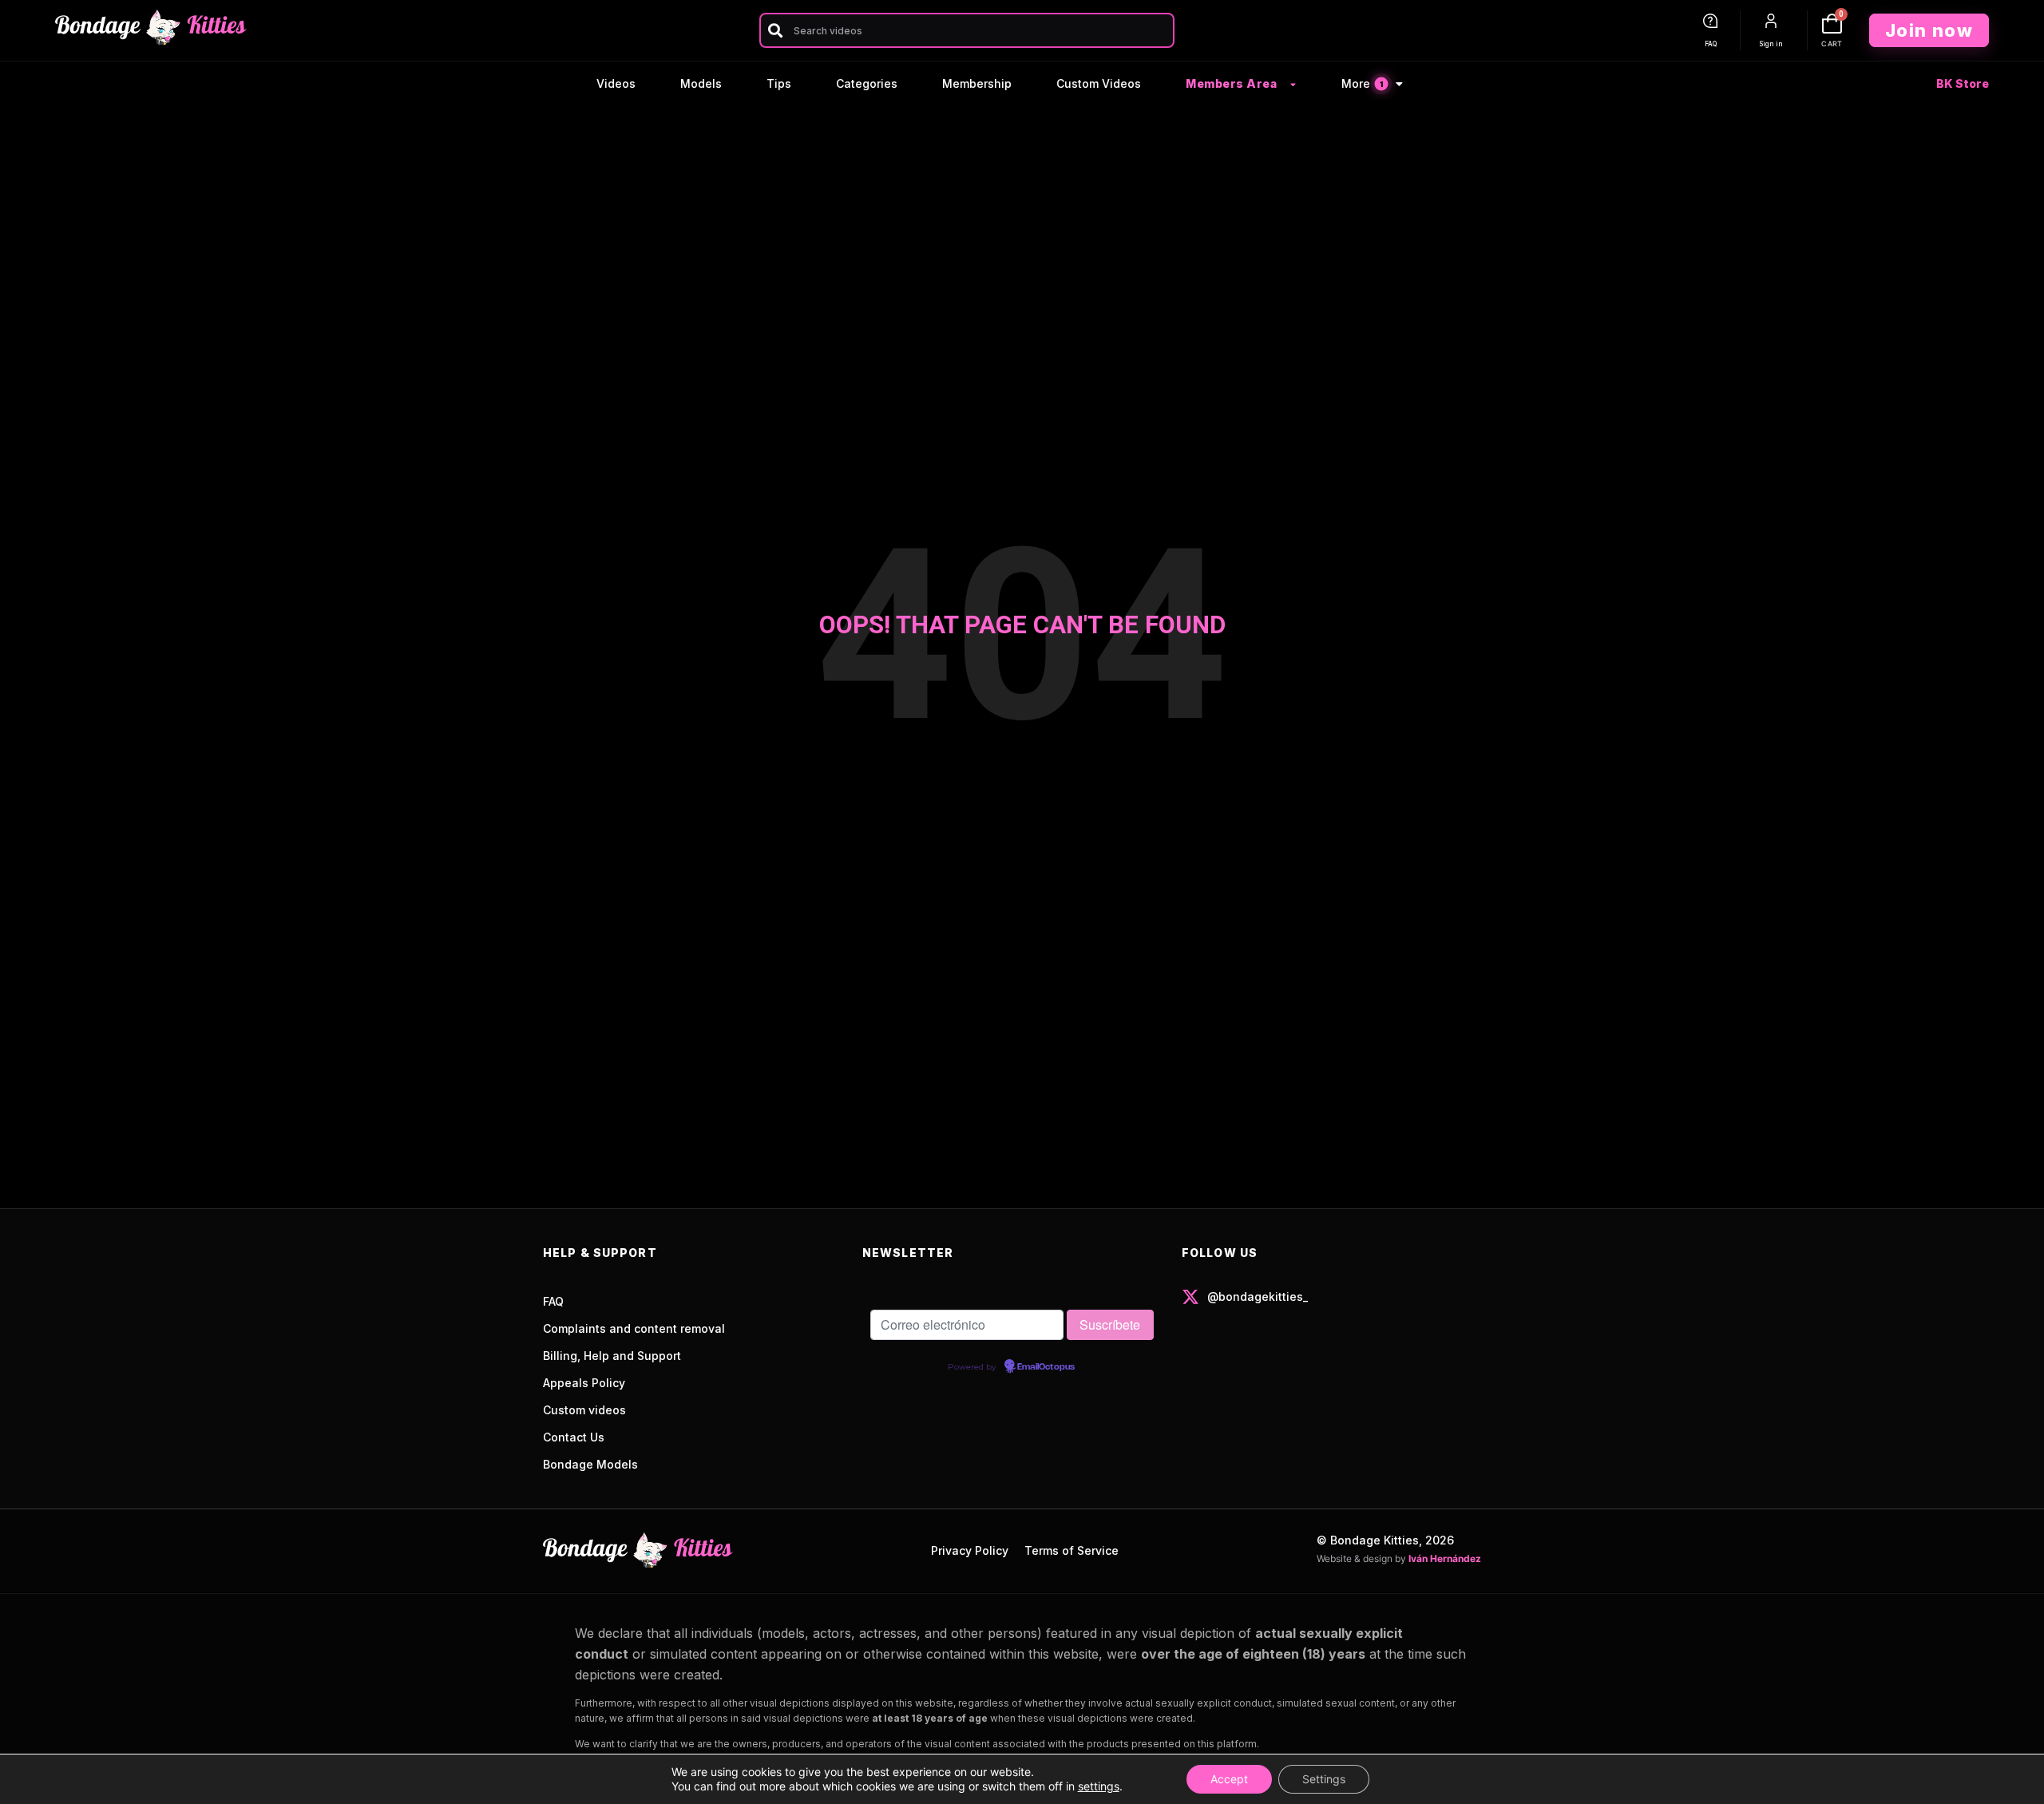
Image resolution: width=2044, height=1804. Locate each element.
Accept (1229, 1779)
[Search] (775, 30)
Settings (1324, 1779)
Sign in (1771, 44)
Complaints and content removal (634, 1328)
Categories (867, 83)
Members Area (1231, 83)
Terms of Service (1072, 1550)
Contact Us (574, 1437)
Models (701, 83)
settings (1099, 1786)
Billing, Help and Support (612, 1356)
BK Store (1963, 83)
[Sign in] (1771, 21)
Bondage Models (590, 1464)
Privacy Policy (970, 1550)
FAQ (1711, 44)
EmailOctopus (1046, 1367)
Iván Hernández (1445, 1558)
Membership (977, 83)
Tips (779, 83)
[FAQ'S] (1710, 21)
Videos (616, 83)
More (1362, 83)
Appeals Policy (584, 1383)
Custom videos (584, 1410)
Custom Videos (1099, 83)
